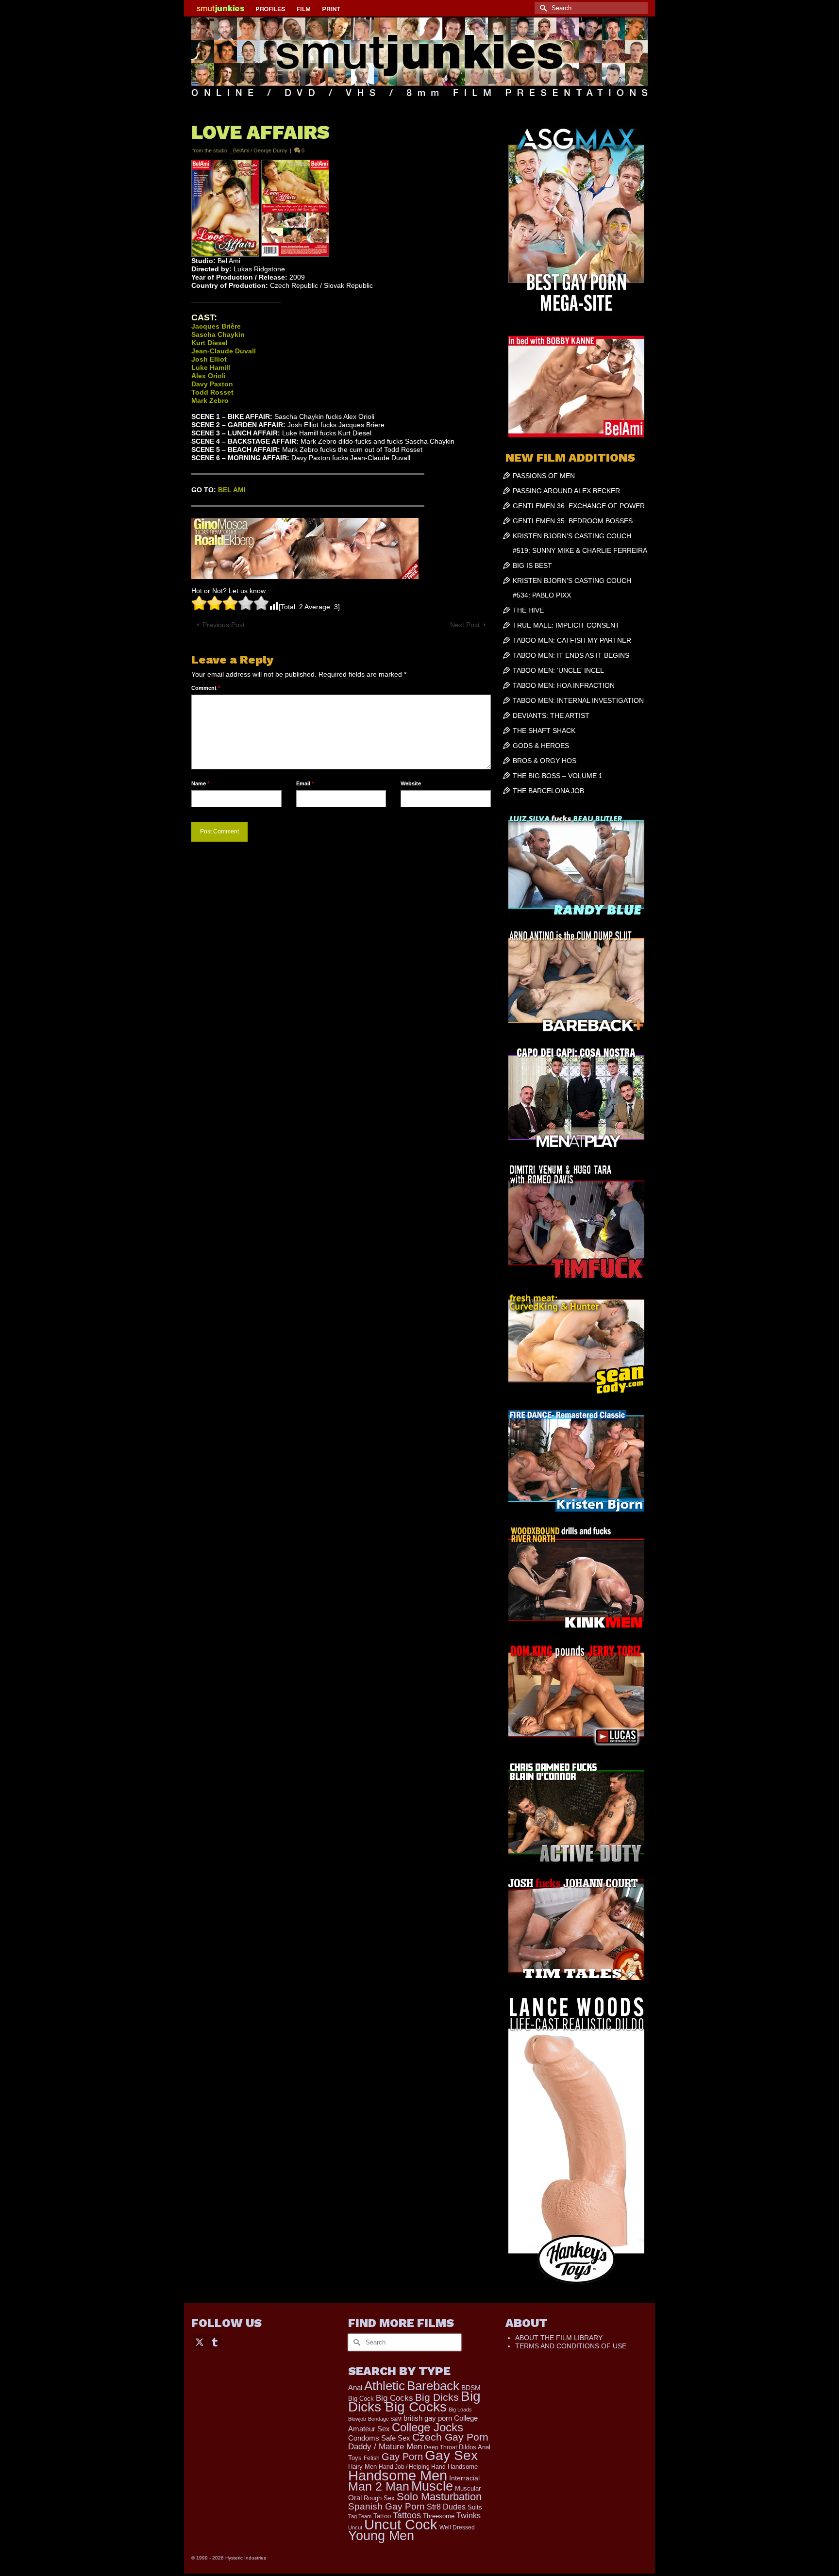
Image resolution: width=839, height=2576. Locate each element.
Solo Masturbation (439, 2497)
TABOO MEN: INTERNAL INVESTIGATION (578, 700)
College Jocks (428, 2427)
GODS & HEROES (541, 746)
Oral (355, 2498)
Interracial (464, 2478)
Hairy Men (362, 2467)
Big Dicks (437, 2397)
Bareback (433, 2386)
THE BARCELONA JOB (548, 791)
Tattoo (382, 2516)
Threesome (439, 2516)
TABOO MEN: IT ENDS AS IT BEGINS (571, 655)
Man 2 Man (379, 2486)
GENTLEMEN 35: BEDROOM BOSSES (573, 521)
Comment (206, 688)
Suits (475, 2507)
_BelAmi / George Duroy (259, 150)
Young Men (381, 2536)
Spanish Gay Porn (386, 2506)
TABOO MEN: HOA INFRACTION (564, 685)
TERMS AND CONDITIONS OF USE (571, 2346)
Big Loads (460, 2410)
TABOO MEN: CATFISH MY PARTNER (572, 640)
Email (305, 783)
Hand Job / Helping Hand (412, 2467)
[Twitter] (200, 2341)
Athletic (385, 2386)
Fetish (372, 2458)
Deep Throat (440, 2447)
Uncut (355, 2527)
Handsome (463, 2467)
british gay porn (428, 2418)
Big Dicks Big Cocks (414, 2401)
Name (200, 783)
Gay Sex (451, 2455)
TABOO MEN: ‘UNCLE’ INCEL (558, 670)
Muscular (468, 2488)
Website (411, 783)
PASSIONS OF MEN (544, 476)
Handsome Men (398, 2475)
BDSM (471, 2388)
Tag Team (360, 2516)
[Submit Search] (542, 8)
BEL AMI (232, 490)
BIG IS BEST (532, 565)
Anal (355, 2387)
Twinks (469, 2516)
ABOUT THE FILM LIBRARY (559, 2338)
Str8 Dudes (446, 2507)
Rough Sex (379, 2498)
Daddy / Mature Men (385, 2447)
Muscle (432, 2486)
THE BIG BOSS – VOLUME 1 (558, 776)
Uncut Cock (401, 2525)
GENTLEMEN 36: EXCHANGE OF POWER (579, 506)
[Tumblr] (215, 2341)
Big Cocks (394, 2398)
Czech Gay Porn (450, 2437)
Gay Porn (402, 2457)
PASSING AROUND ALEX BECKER (566, 491)
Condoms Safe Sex (379, 2438)
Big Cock (361, 2399)
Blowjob (357, 2419)
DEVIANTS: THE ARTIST (551, 715)
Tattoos (407, 2515)
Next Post (465, 625)
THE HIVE (528, 610)
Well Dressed (457, 2527)
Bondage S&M (385, 2419)
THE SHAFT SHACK (544, 731)
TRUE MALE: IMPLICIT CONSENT (566, 625)
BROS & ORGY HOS (545, 761)
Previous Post (224, 625)
